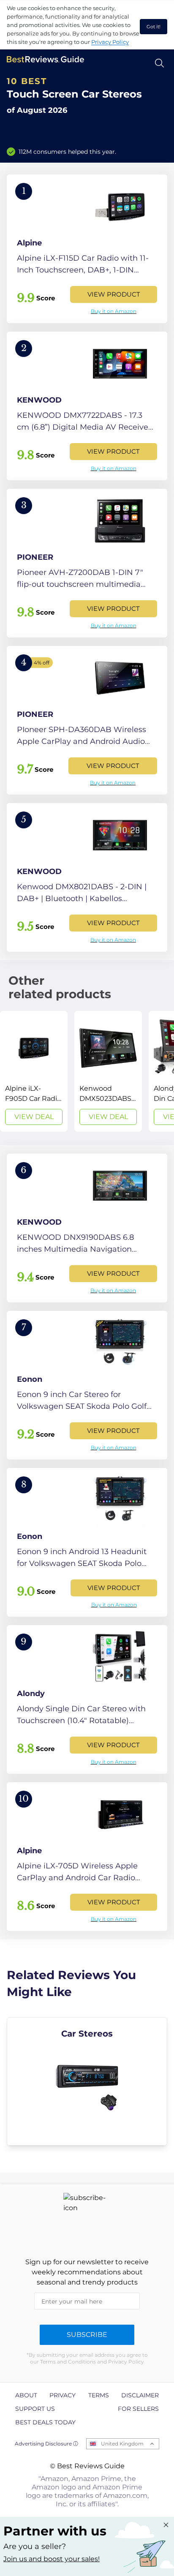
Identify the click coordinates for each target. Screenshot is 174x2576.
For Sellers (138, 2409)
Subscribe (87, 2335)
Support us (35, 2409)
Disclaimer (140, 2395)
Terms (99, 2395)
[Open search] (159, 63)
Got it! (154, 27)
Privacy (63, 2395)
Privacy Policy (110, 42)
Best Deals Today (45, 2422)
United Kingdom (122, 2444)
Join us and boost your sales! (52, 2559)
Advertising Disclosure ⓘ (46, 2444)
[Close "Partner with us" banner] (166, 2525)
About (26, 2395)
